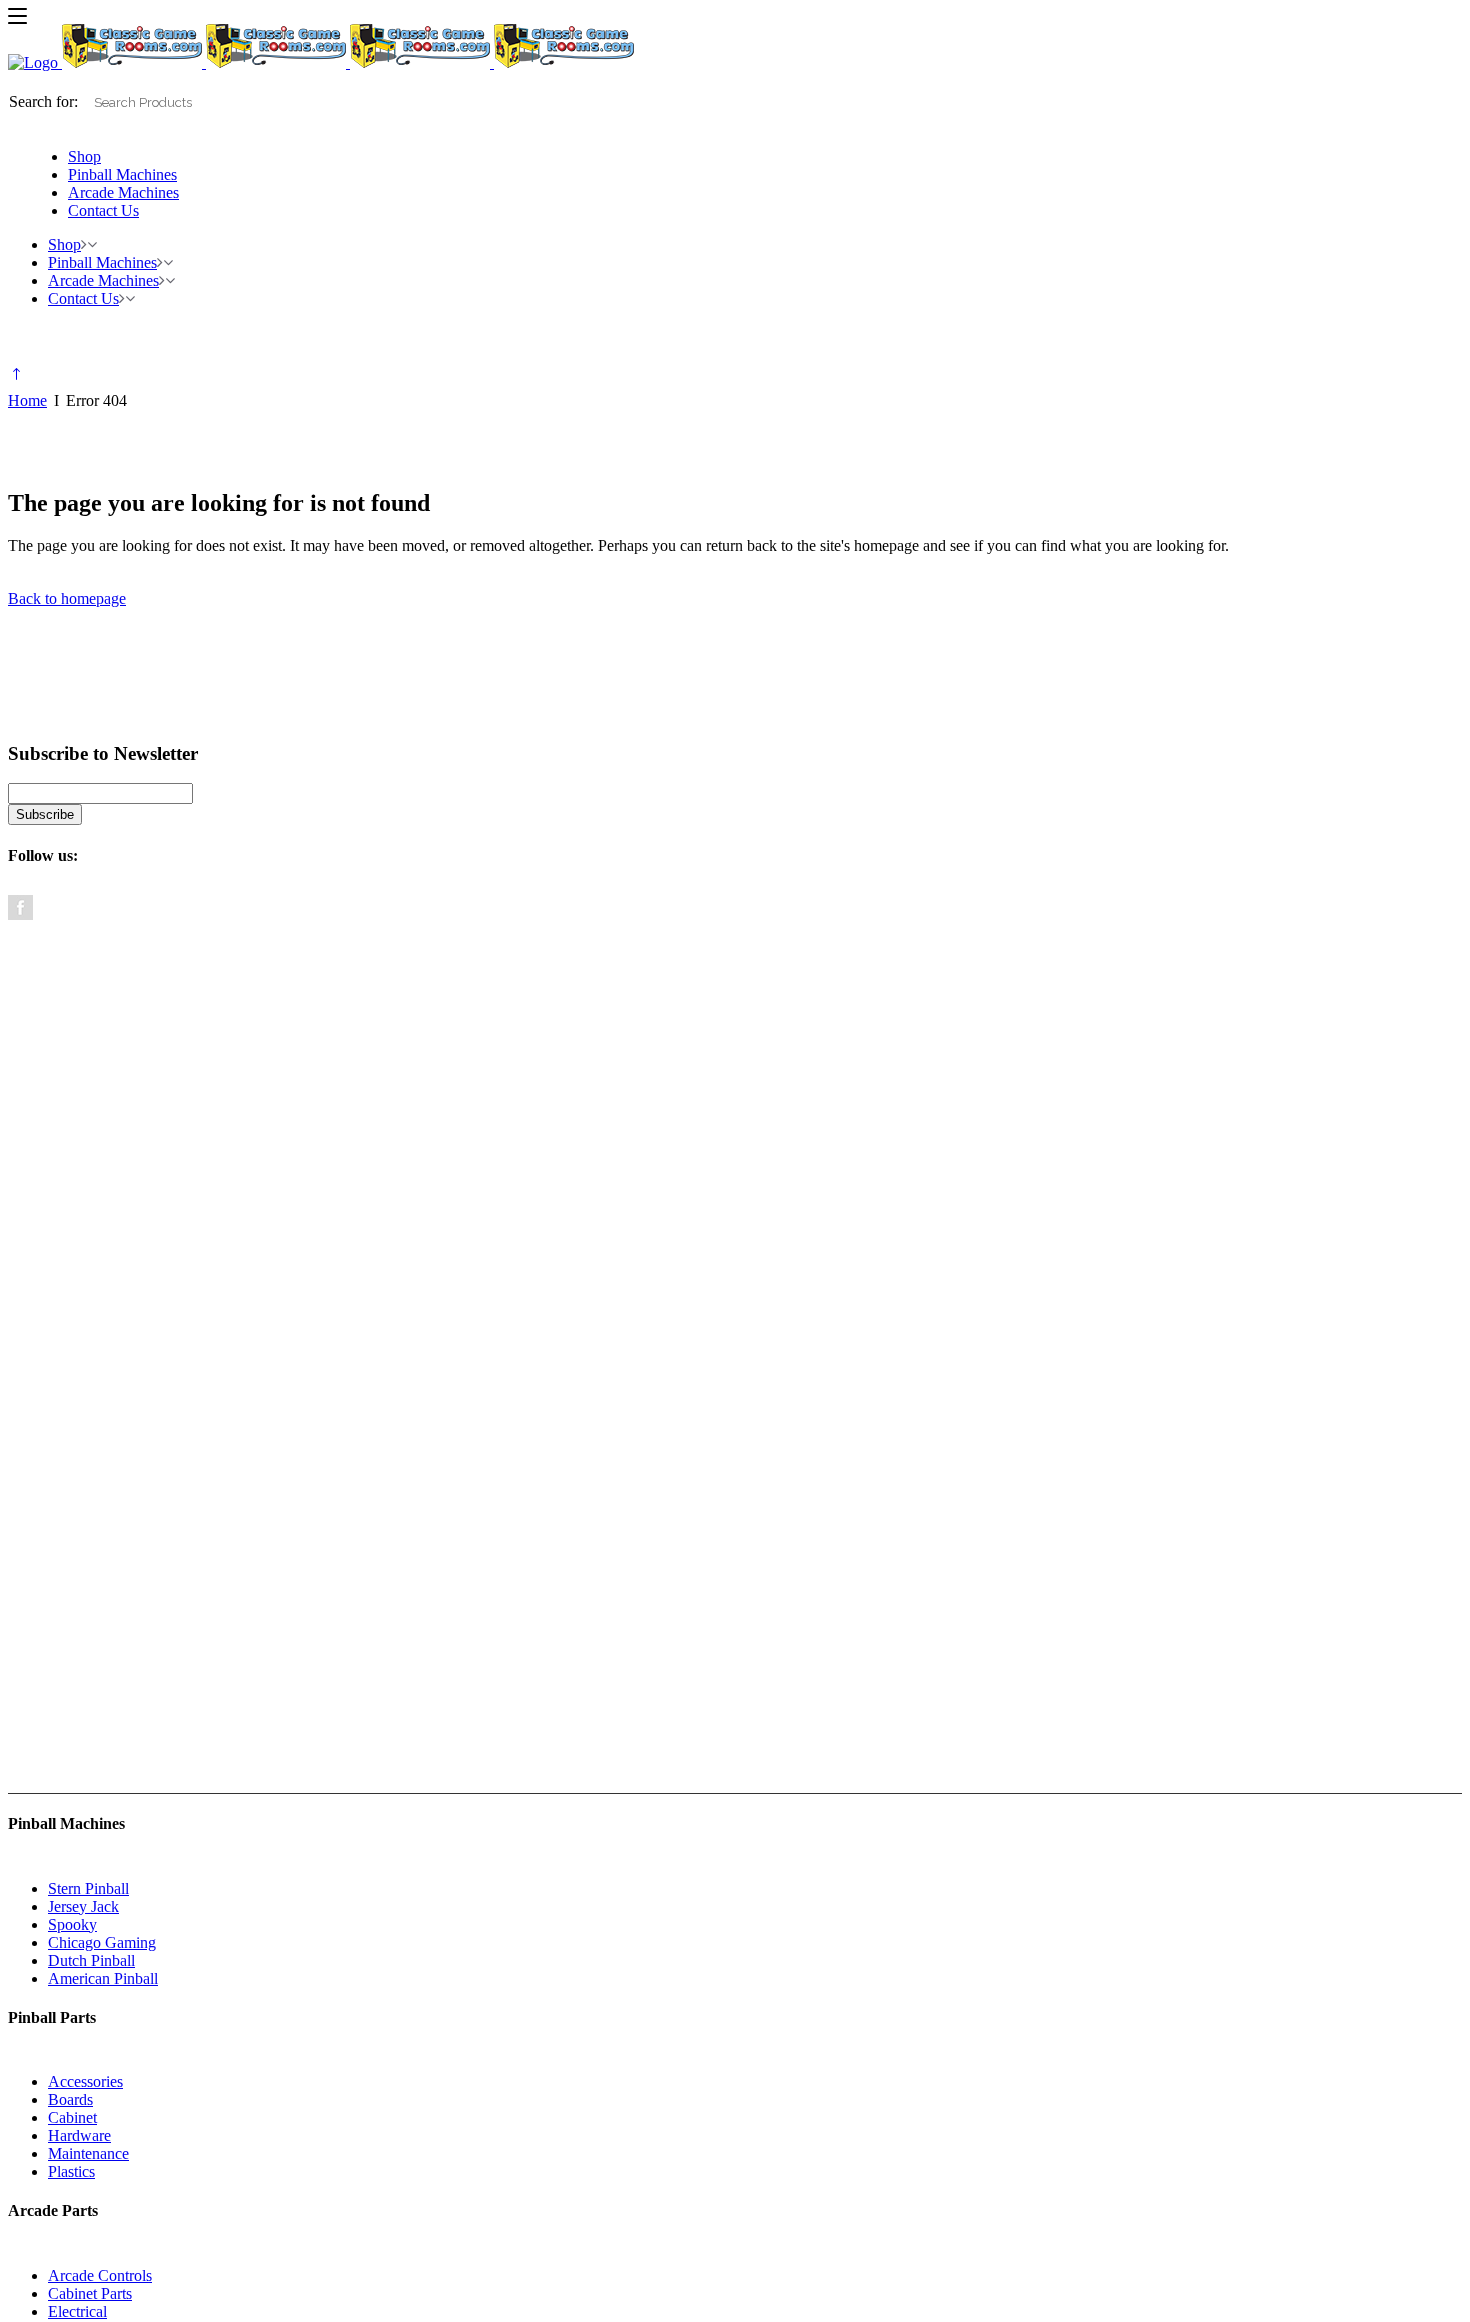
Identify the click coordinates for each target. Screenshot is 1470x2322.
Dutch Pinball (91, 1960)
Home (27, 400)
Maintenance (88, 2153)
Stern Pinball (88, 1888)
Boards (70, 2099)
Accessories (85, 2081)
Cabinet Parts (90, 2293)
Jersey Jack (83, 1906)
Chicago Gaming (102, 1942)
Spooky (72, 1924)
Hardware (79, 2135)
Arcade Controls (100, 2275)
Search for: (43, 101)
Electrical (77, 2311)
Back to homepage (67, 598)
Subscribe (45, 814)
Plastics (71, 2171)
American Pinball (103, 1978)
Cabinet (72, 2117)
